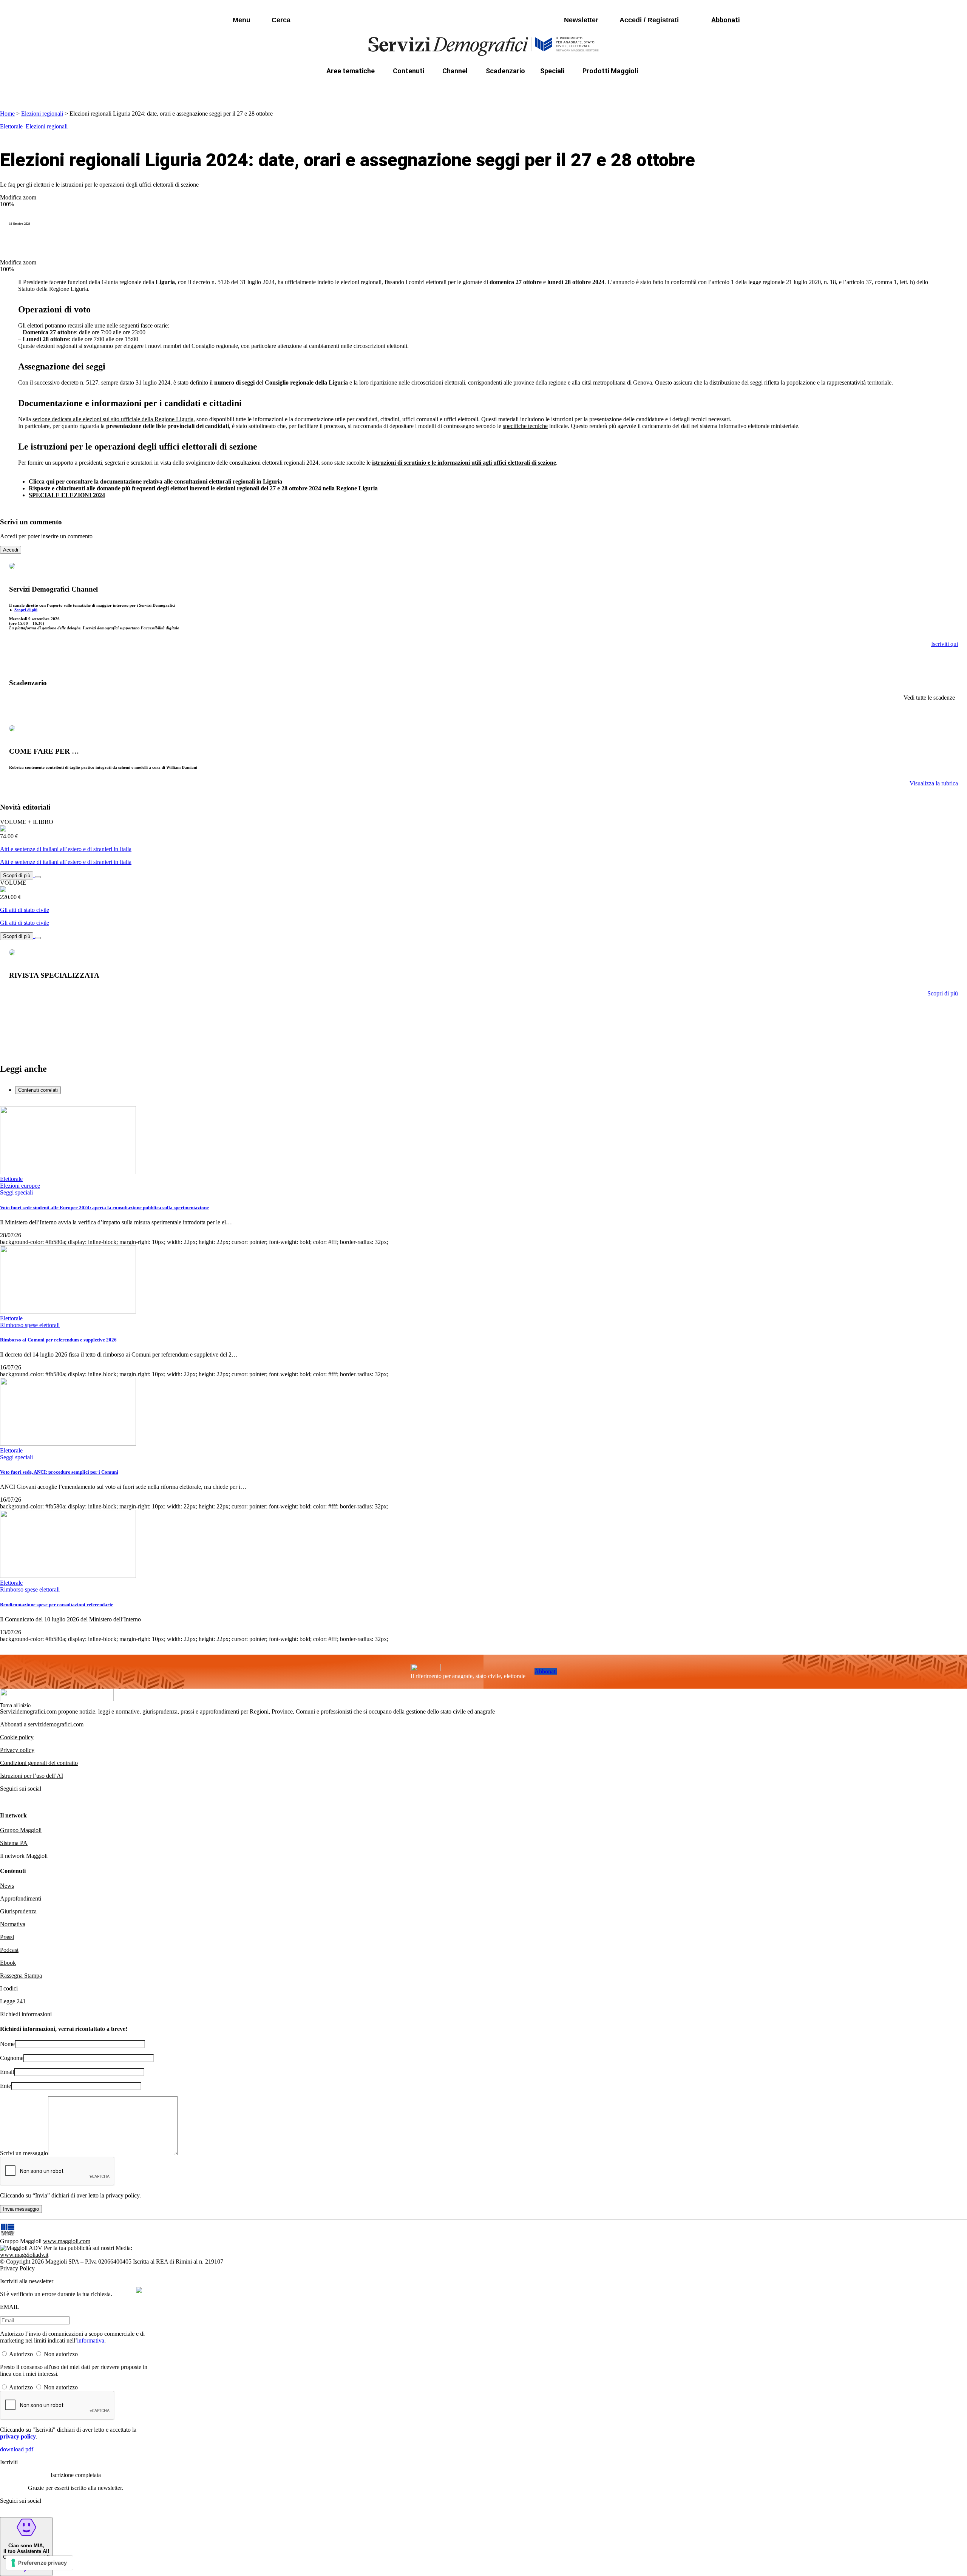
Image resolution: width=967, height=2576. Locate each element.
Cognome (12, 2058)
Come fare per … (335, 89)
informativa (91, 2340)
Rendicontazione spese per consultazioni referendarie (57, 1605)
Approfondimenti (21, 1898)
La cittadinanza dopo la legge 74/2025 (428, 89)
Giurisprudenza (18, 1911)
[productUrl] (3, 829)
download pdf (17, 2449)
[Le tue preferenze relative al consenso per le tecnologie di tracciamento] (39, 2563)
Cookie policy (17, 1737)
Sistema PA (14, 1843)
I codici (9, 1988)
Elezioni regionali (42, 114)
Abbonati (546, 1671)
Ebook (8, 1963)
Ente (5, 2086)
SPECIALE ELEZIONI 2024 (67, 495)
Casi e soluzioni (578, 89)
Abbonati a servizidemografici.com (42, 1724)
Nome (7, 2044)
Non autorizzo (61, 2354)
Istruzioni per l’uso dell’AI (32, 1776)
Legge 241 (13, 2001)
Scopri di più (26, 610)
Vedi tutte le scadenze (929, 698)
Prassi (7, 1937)
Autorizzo (21, 2354)
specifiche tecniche (525, 426)
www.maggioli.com (67, 2241)
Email (7, 2072)
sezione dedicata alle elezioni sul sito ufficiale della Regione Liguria (113, 419)
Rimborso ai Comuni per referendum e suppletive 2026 (58, 1340)
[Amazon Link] (38, 875)
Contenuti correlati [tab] (38, 1090)
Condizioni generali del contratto (39, 1763)
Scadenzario (505, 71)
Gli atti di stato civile (25, 910)
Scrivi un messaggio (24, 2153)
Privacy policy (17, 1750)
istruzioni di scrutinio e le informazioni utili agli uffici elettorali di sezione (464, 463)
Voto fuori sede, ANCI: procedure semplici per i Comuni (59, 1472)
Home (7, 114)
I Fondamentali (519, 89)
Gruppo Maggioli (21, 1830)
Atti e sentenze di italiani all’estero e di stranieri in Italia (66, 849)
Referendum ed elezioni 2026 (657, 89)
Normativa (13, 1924)
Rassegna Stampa (21, 1976)
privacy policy (123, 2195)
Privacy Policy (17, 2268)
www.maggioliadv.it (24, 2255)
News (7, 1886)
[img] (139, 2290)
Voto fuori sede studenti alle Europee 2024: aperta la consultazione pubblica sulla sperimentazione (104, 1208)
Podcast (9, 1950)
